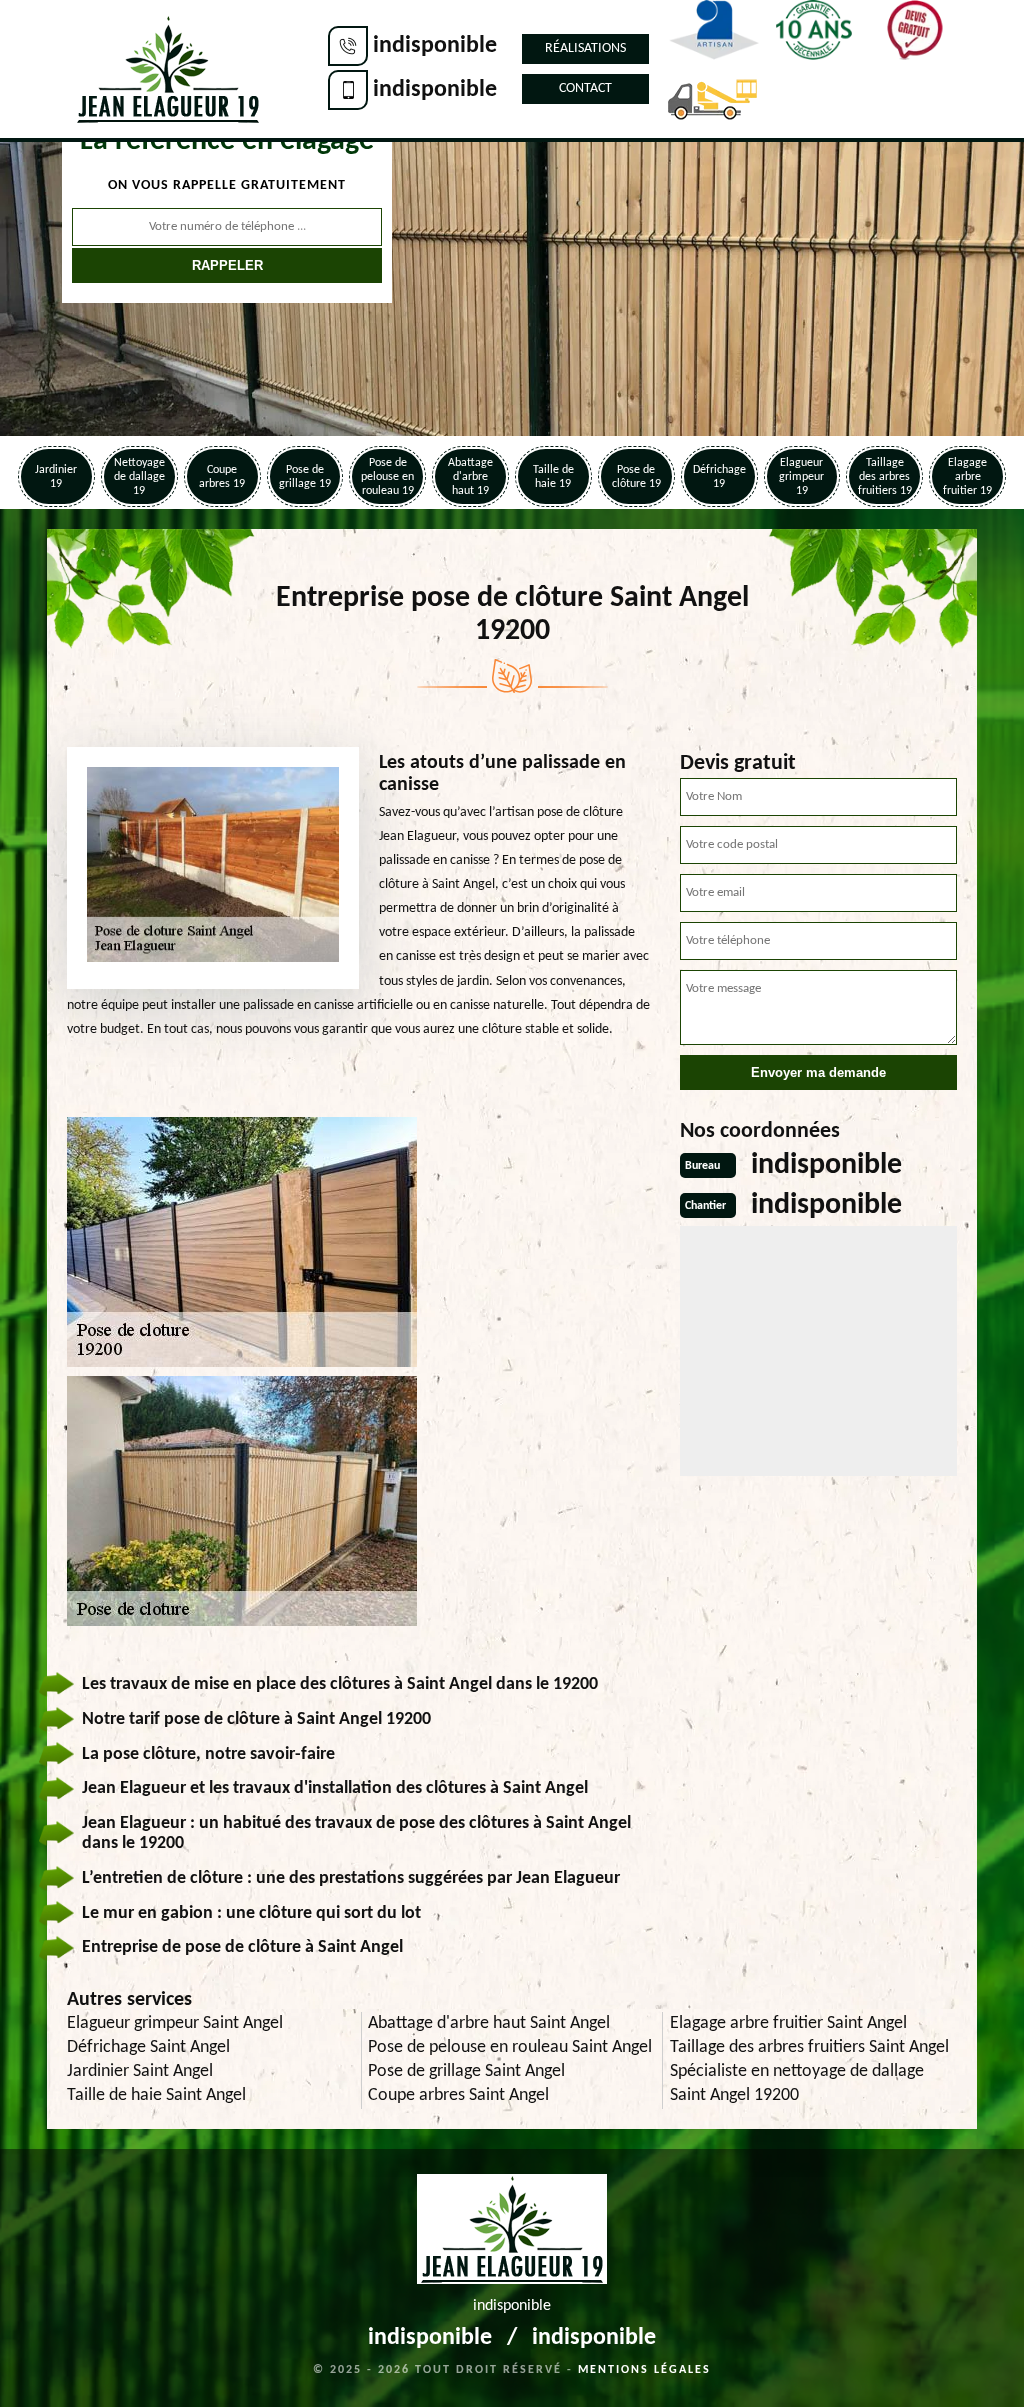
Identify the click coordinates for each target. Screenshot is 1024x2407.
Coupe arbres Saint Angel (458, 2095)
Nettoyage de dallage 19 (139, 477)
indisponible (435, 46)
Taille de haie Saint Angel (156, 2095)
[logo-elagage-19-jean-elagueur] (167, 69)
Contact (585, 88)
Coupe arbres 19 (222, 477)
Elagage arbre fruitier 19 (967, 477)
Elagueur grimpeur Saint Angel (175, 2023)
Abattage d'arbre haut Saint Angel (489, 2023)
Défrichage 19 (719, 477)
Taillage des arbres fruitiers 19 (885, 477)
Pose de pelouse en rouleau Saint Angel (510, 2047)
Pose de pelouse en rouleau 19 (387, 477)
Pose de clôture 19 (636, 477)
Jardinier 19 (56, 477)
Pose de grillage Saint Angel (466, 2071)
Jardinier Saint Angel (140, 2071)
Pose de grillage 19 (305, 477)
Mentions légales (644, 2370)
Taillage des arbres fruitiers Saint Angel (809, 2047)
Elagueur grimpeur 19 (801, 477)
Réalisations (585, 48)
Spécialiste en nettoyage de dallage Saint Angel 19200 (797, 2083)
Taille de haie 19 (553, 477)
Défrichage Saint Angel (148, 2047)
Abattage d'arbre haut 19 (470, 477)
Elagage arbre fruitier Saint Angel (788, 2023)
